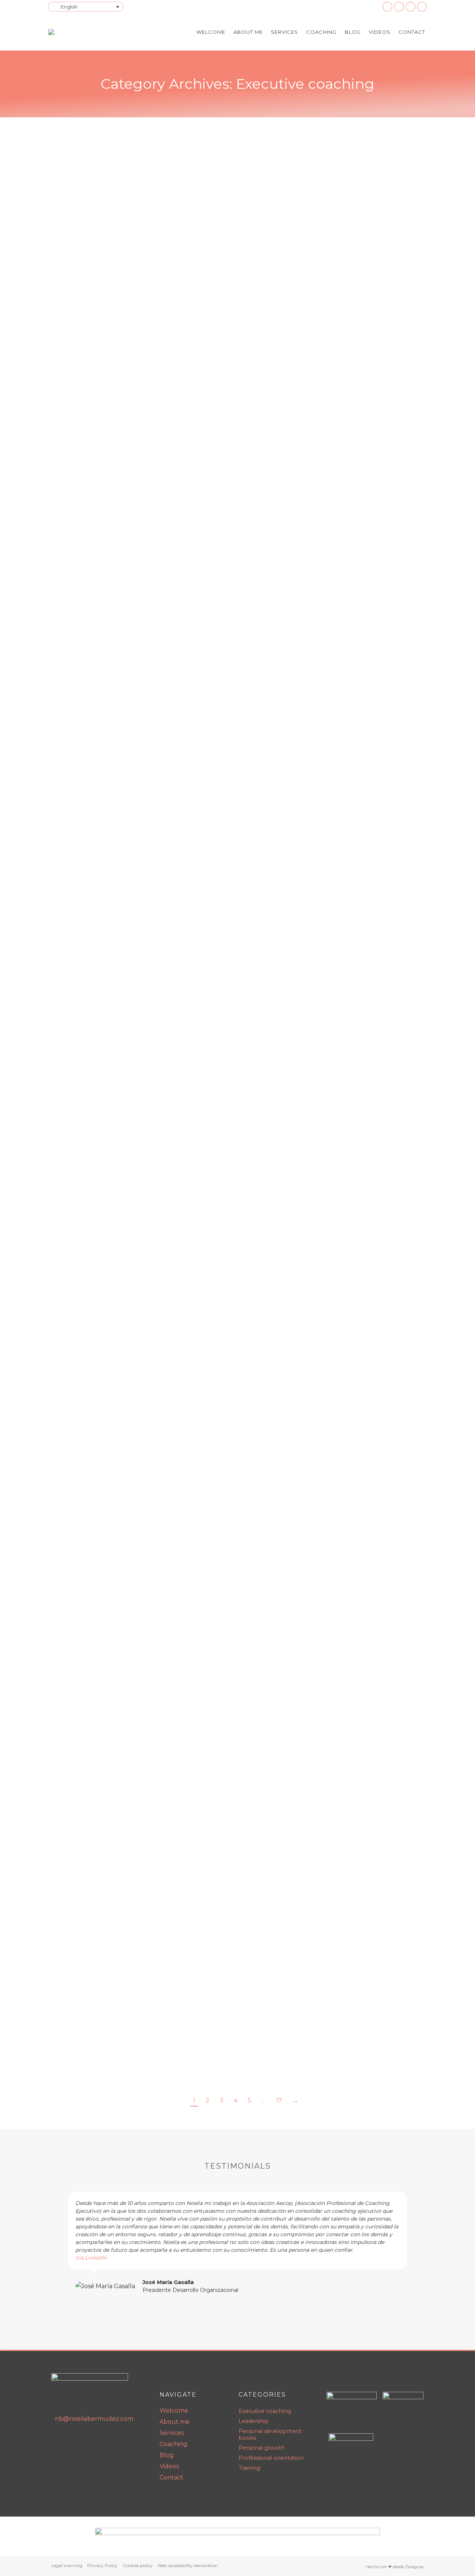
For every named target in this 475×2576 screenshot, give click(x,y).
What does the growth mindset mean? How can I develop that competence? (219, 1033)
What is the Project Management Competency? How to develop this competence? (231, 1218)
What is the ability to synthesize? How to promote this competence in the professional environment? (237, 2005)
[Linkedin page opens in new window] (387, 7)
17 (279, 2100)
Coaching (173, 2444)
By (186, 283)
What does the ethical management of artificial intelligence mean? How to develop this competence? (232, 266)
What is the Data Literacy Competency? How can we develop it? (192, 456)
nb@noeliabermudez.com (94, 2419)
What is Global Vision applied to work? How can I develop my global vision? (214, 1609)
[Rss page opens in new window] (410, 7)
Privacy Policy (102, 2565)
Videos (169, 2466)
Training (146, 283)
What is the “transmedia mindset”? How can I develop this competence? (209, 652)
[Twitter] (106, 2440)
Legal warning (67, 2565)
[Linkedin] (59, 2440)
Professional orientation (136, 663)
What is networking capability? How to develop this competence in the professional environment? (232, 1810)
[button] (59, 2243)
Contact (171, 2477)
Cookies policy (137, 2565)
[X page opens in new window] (422, 7)
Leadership (121, 283)
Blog (167, 2455)
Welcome (174, 2411)
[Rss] (90, 2440)
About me (175, 2422)
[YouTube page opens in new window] (399, 7)
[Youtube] (75, 2440)
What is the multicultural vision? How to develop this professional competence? (224, 837)
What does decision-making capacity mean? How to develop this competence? (223, 1414)
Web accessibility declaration (188, 2565)
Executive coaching (81, 283)
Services (172, 2433)
